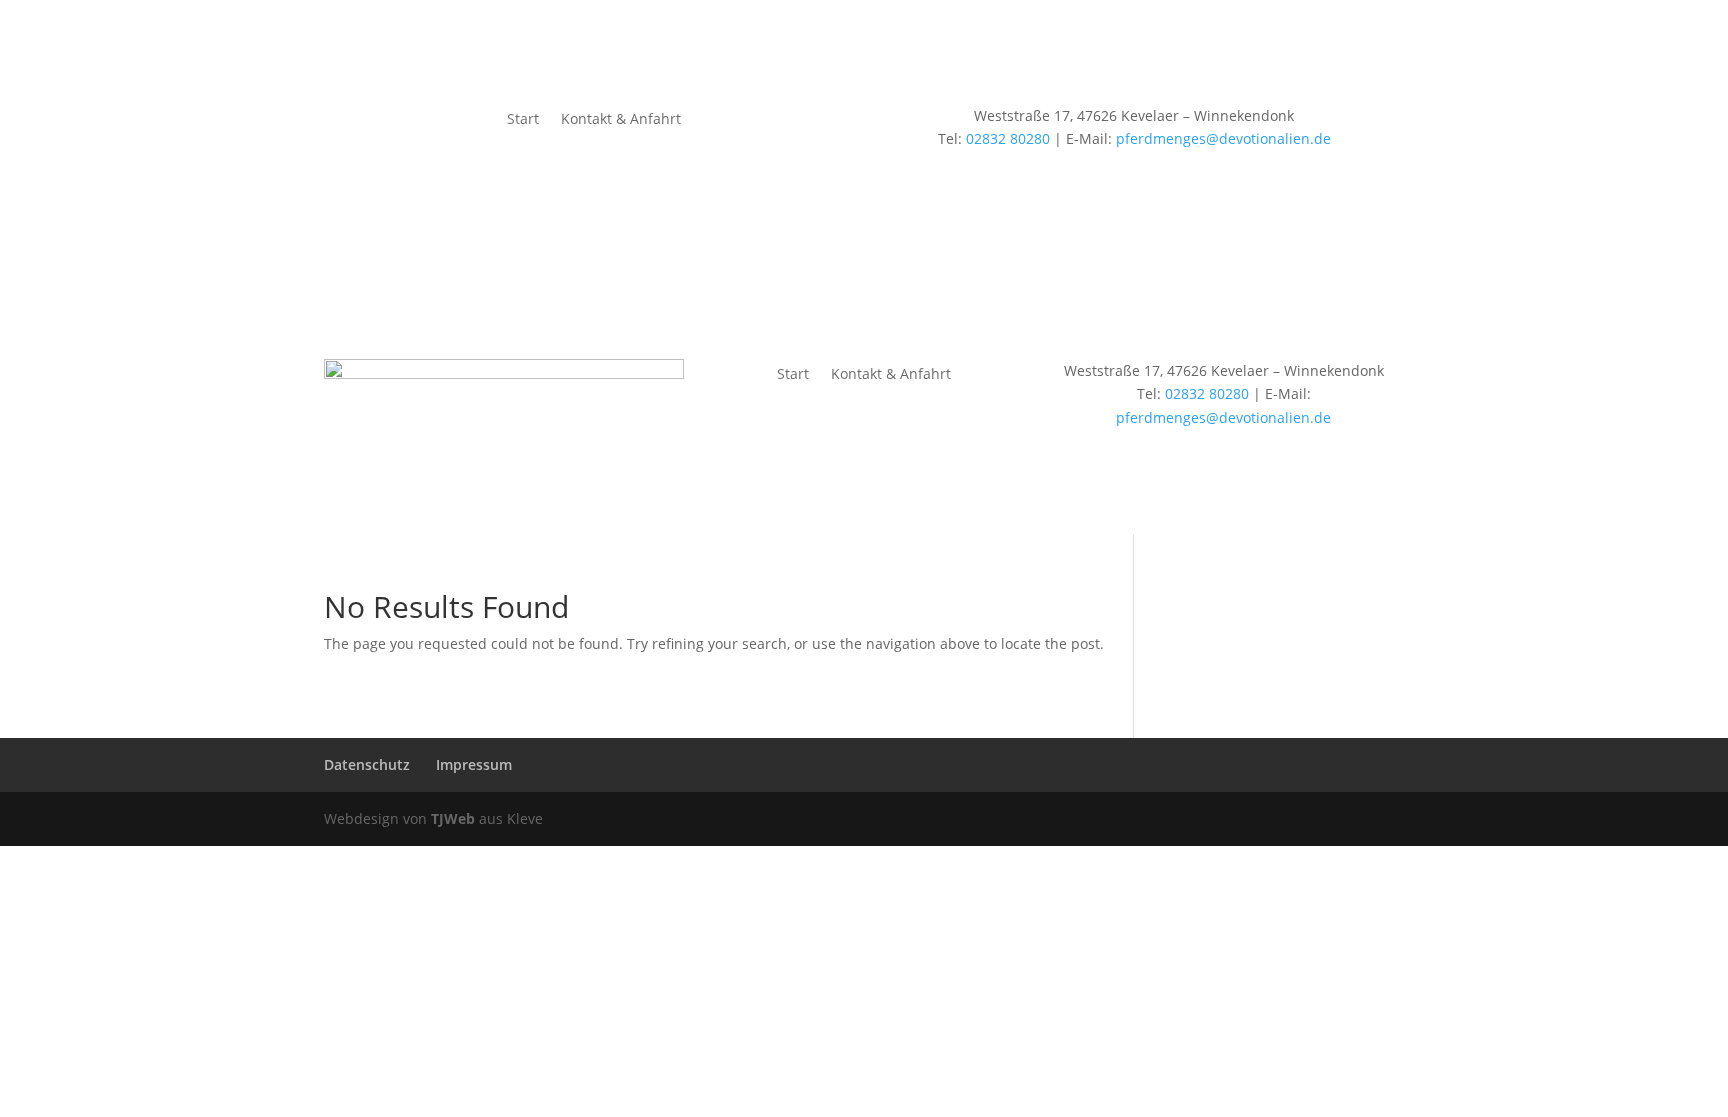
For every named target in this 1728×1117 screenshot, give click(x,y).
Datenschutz (367, 764)
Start (523, 120)
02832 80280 (1008, 138)
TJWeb (453, 818)
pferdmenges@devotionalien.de (1223, 138)
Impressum (474, 764)
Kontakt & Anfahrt (621, 120)
